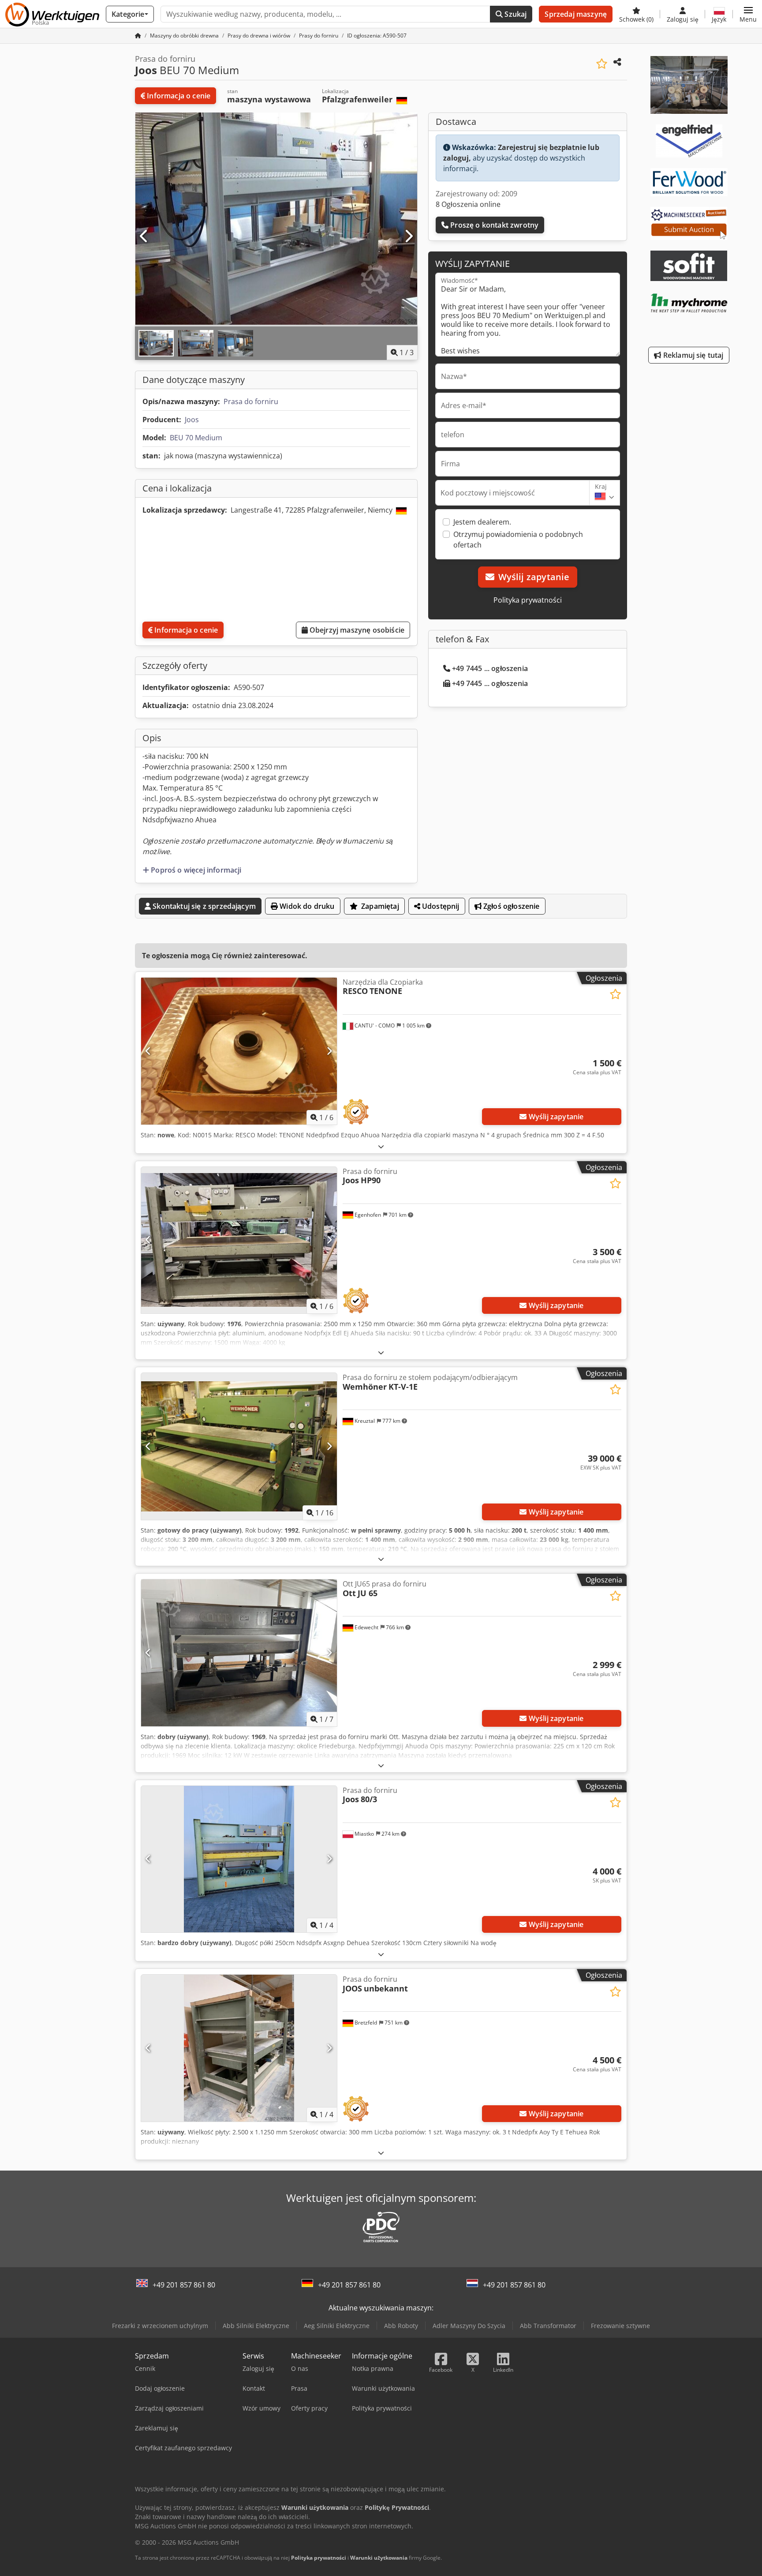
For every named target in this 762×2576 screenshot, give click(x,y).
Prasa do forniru (251, 401)
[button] (748, 14)
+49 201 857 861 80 (184, 2285)
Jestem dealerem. (482, 522)
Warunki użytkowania (379, 2558)
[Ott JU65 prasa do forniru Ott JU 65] (239, 1653)
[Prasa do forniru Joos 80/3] (239, 1859)
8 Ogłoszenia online (468, 204)
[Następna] (408, 236)
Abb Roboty (401, 2326)
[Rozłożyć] (381, 1146)
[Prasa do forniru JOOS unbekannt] (239, 2048)
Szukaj (515, 14)
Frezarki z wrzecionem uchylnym (160, 2326)
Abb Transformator (548, 2326)
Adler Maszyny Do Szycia (469, 2326)
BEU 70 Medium (196, 438)
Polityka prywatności (528, 600)
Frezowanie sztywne (620, 2326)
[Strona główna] (138, 36)
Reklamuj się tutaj (693, 355)
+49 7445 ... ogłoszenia (490, 668)
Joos (192, 420)
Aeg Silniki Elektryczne (337, 2326)
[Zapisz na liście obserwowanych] (602, 64)
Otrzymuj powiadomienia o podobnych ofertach (518, 540)
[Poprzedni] (144, 236)
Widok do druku (306, 906)
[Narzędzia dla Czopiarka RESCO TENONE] (239, 1051)
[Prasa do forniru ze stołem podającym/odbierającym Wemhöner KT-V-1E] (239, 1446)
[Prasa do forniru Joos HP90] (239, 1240)
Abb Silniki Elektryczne (256, 2326)
